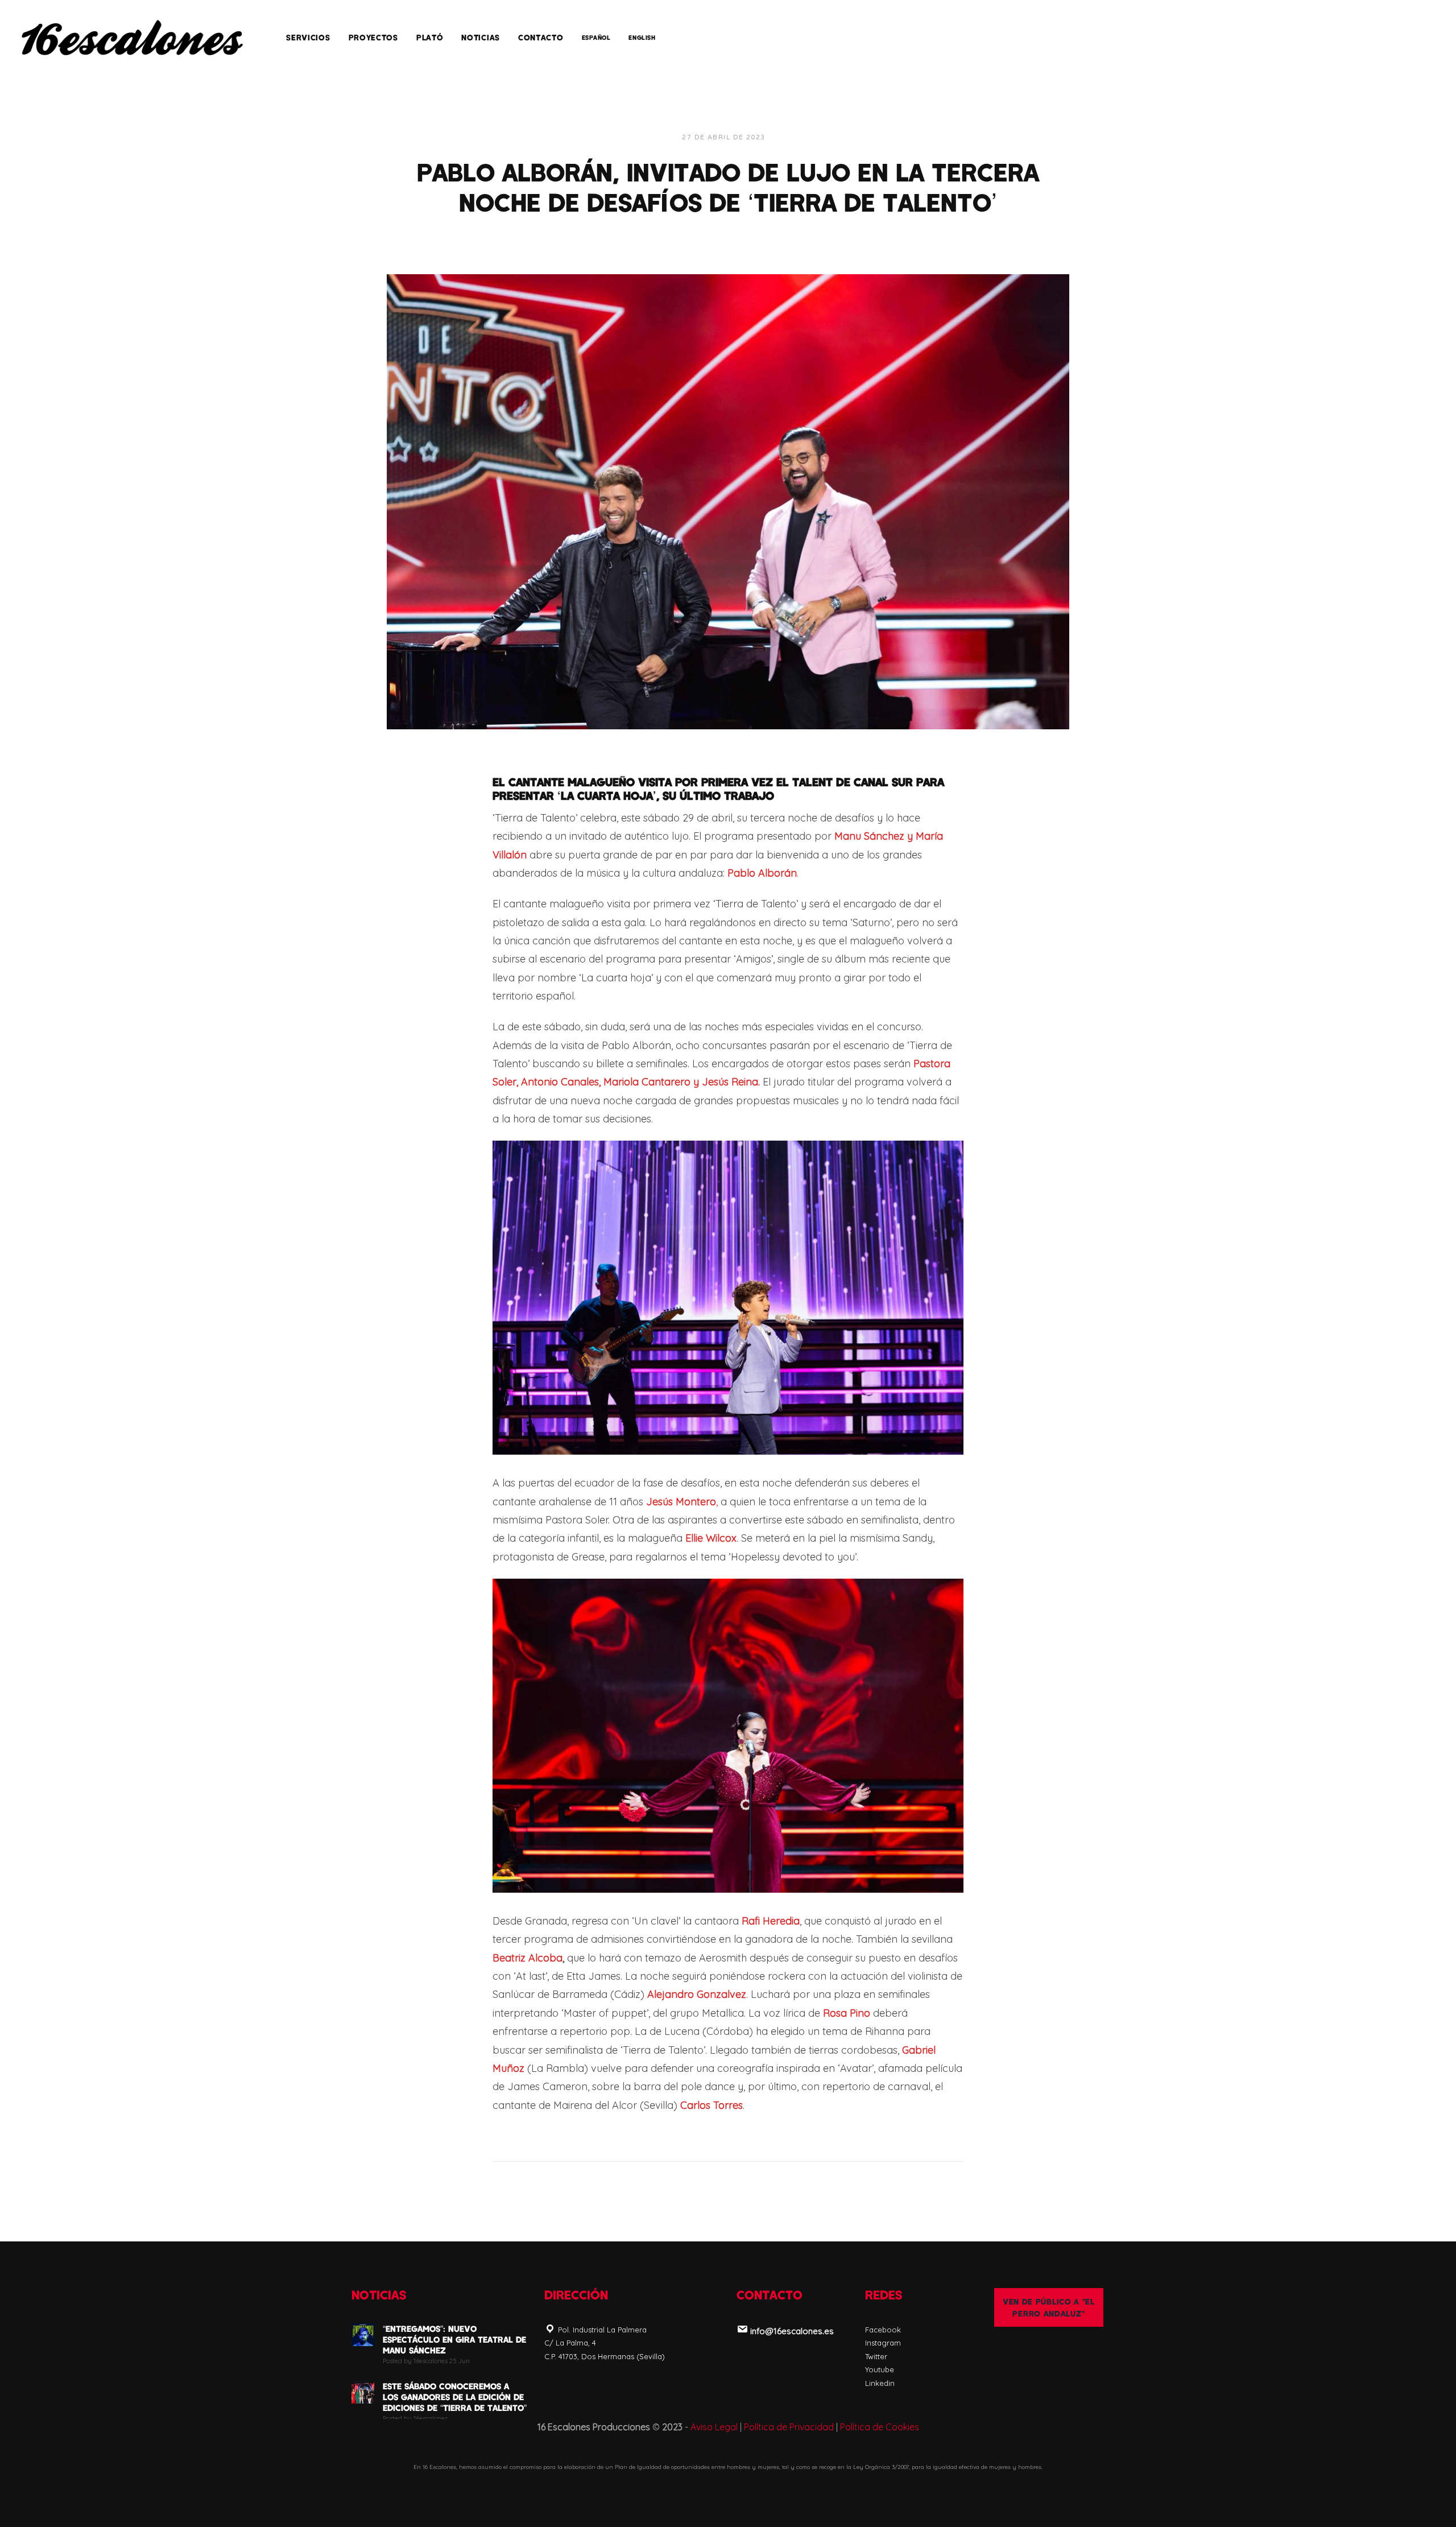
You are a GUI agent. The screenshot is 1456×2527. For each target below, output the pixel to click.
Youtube (880, 2369)
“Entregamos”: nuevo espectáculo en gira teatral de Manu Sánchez (454, 2339)
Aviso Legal (714, 2427)
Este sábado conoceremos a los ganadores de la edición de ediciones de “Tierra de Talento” (455, 2397)
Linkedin (880, 2383)
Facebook (883, 2330)
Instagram (883, 2343)
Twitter (876, 2356)
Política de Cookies (880, 2427)
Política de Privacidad (789, 2427)
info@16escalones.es (792, 2331)
